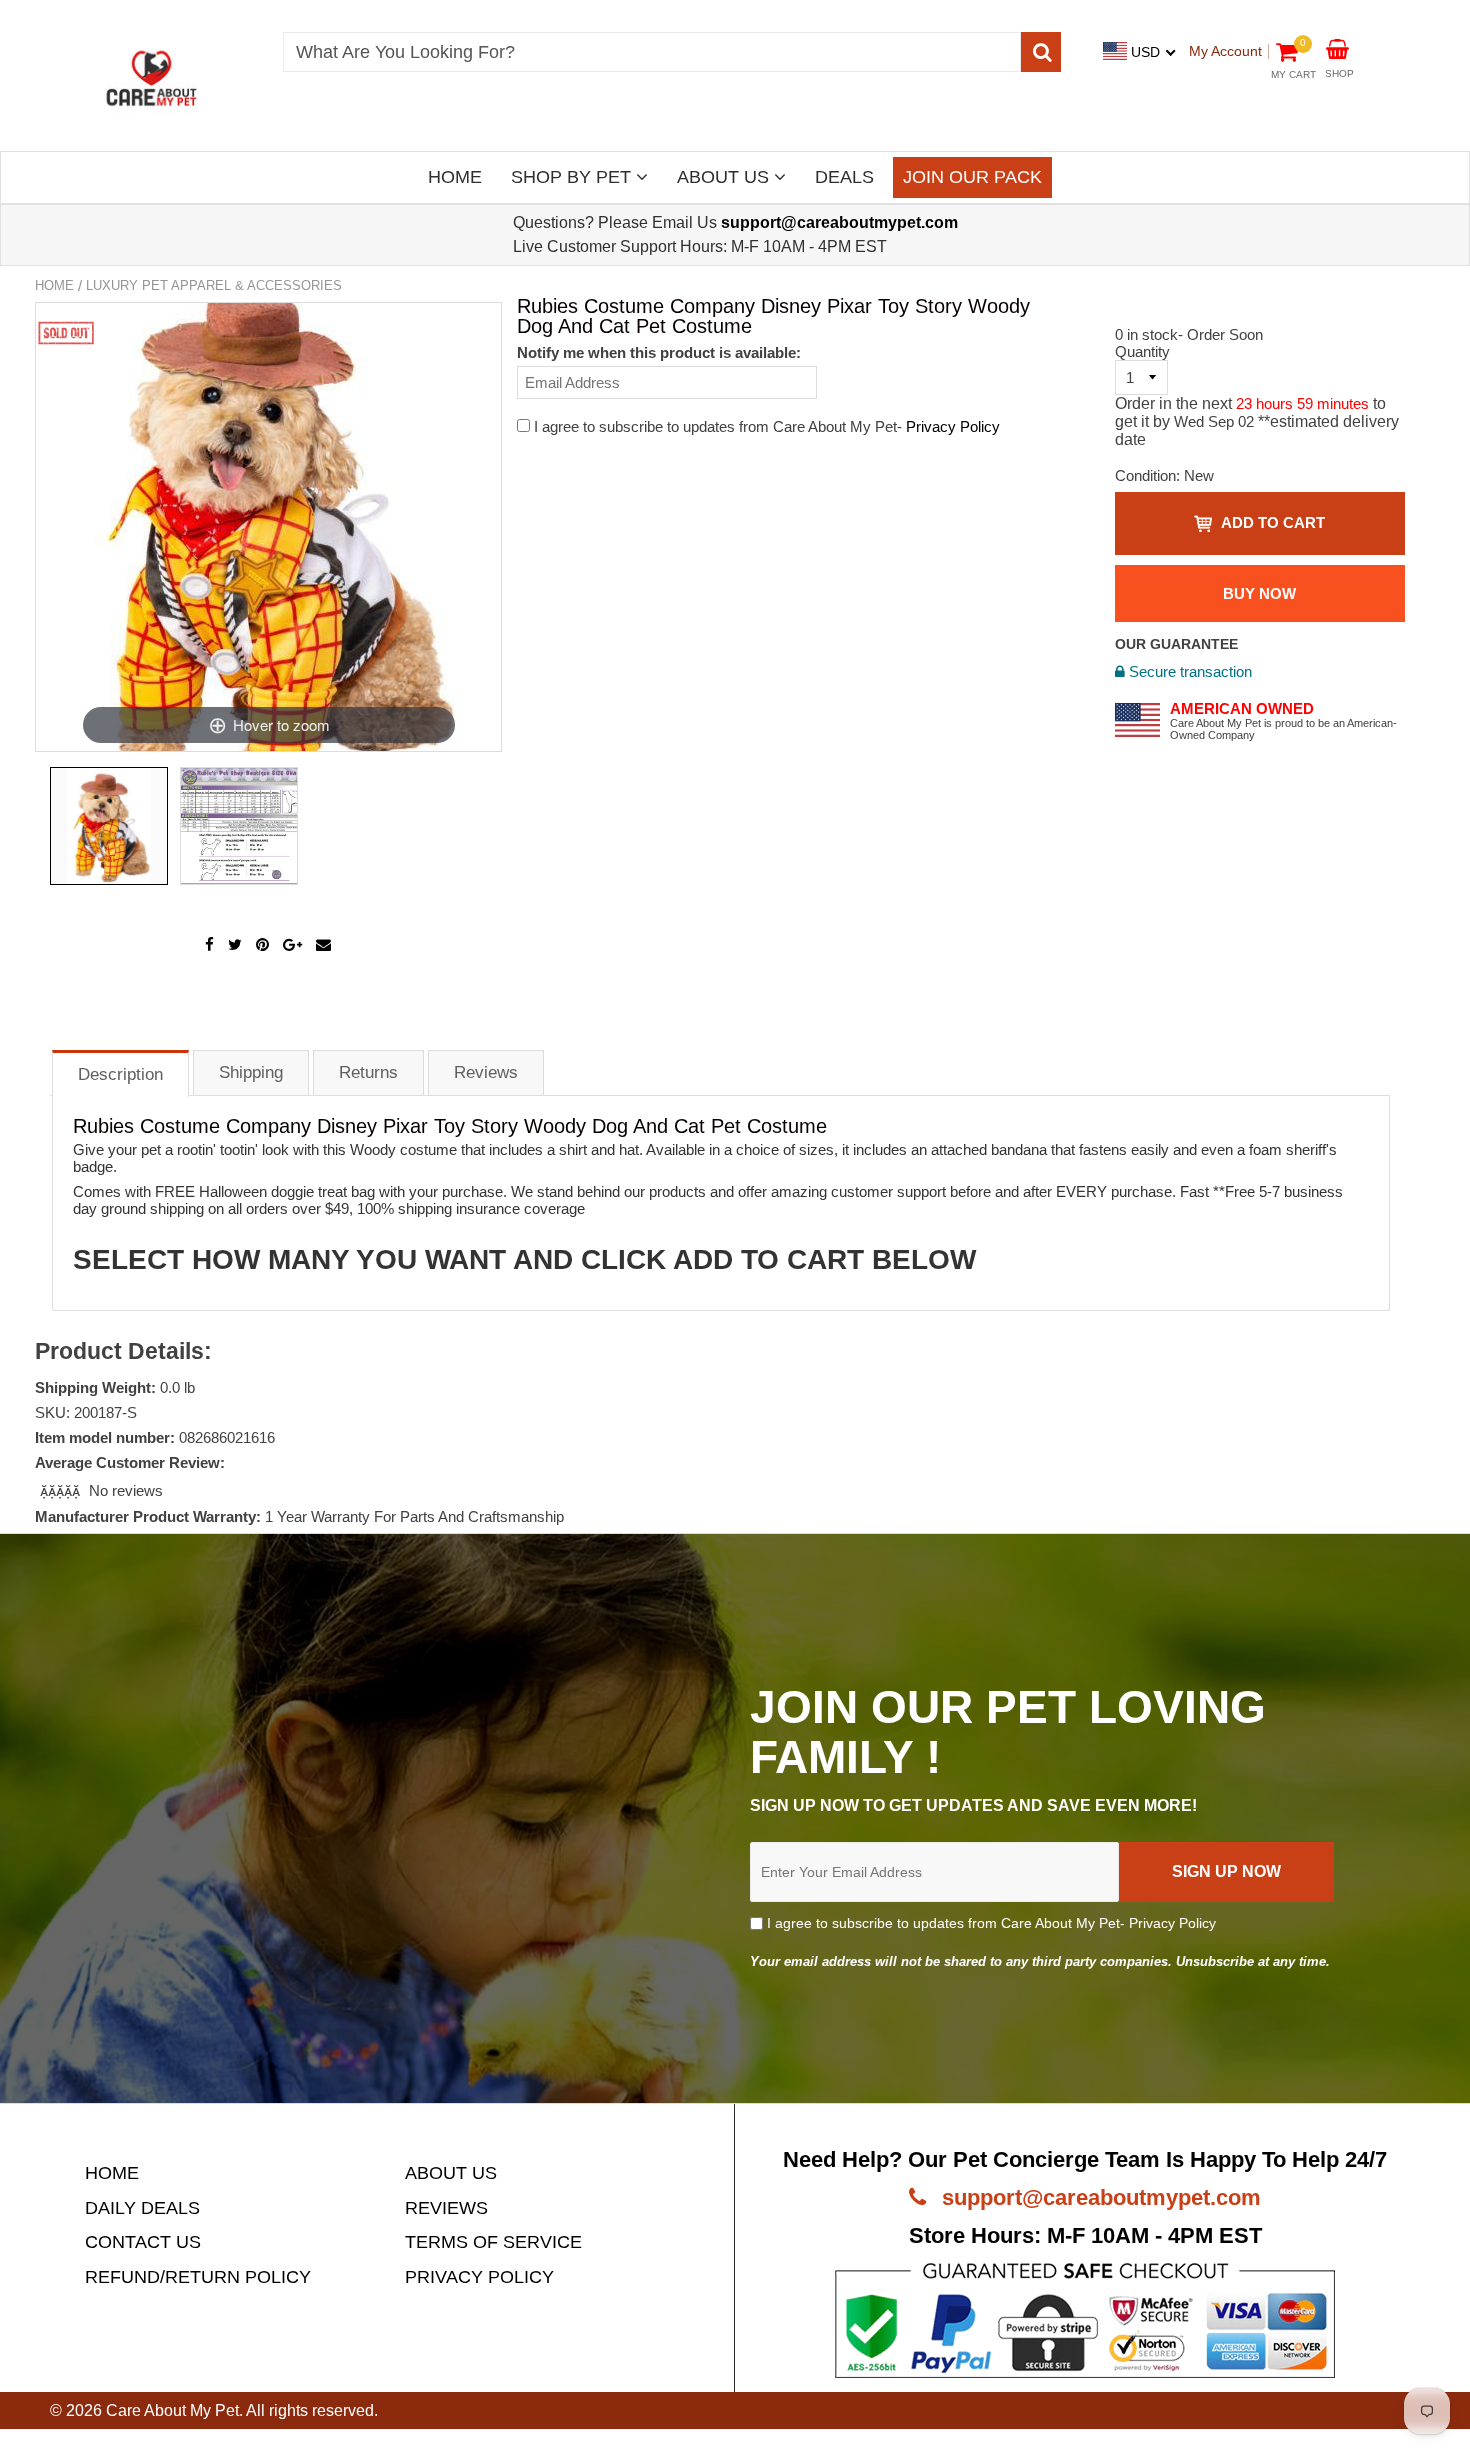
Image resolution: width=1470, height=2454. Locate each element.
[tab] (120, 1072)
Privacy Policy (953, 426)
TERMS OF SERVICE (493, 2242)
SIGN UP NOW (1226, 1871)
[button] (62, 1490)
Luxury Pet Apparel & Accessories (214, 285)
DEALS (844, 177)
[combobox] (652, 52)
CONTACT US (143, 2242)
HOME (455, 177)
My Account (1225, 51)
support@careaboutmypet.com (1098, 2197)
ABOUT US (725, 177)
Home (54, 285)
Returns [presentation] (368, 1072)
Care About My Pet (172, 2410)
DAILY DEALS (142, 2208)
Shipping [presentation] (251, 1072)
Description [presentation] (120, 1074)
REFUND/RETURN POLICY (198, 2277)
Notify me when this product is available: (659, 352)
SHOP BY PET (573, 177)
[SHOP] (1337, 47)
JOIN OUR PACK (972, 177)
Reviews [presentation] (486, 1072)
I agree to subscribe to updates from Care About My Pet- (989, 1923)
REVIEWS (446, 2208)
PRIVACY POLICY (479, 2277)
